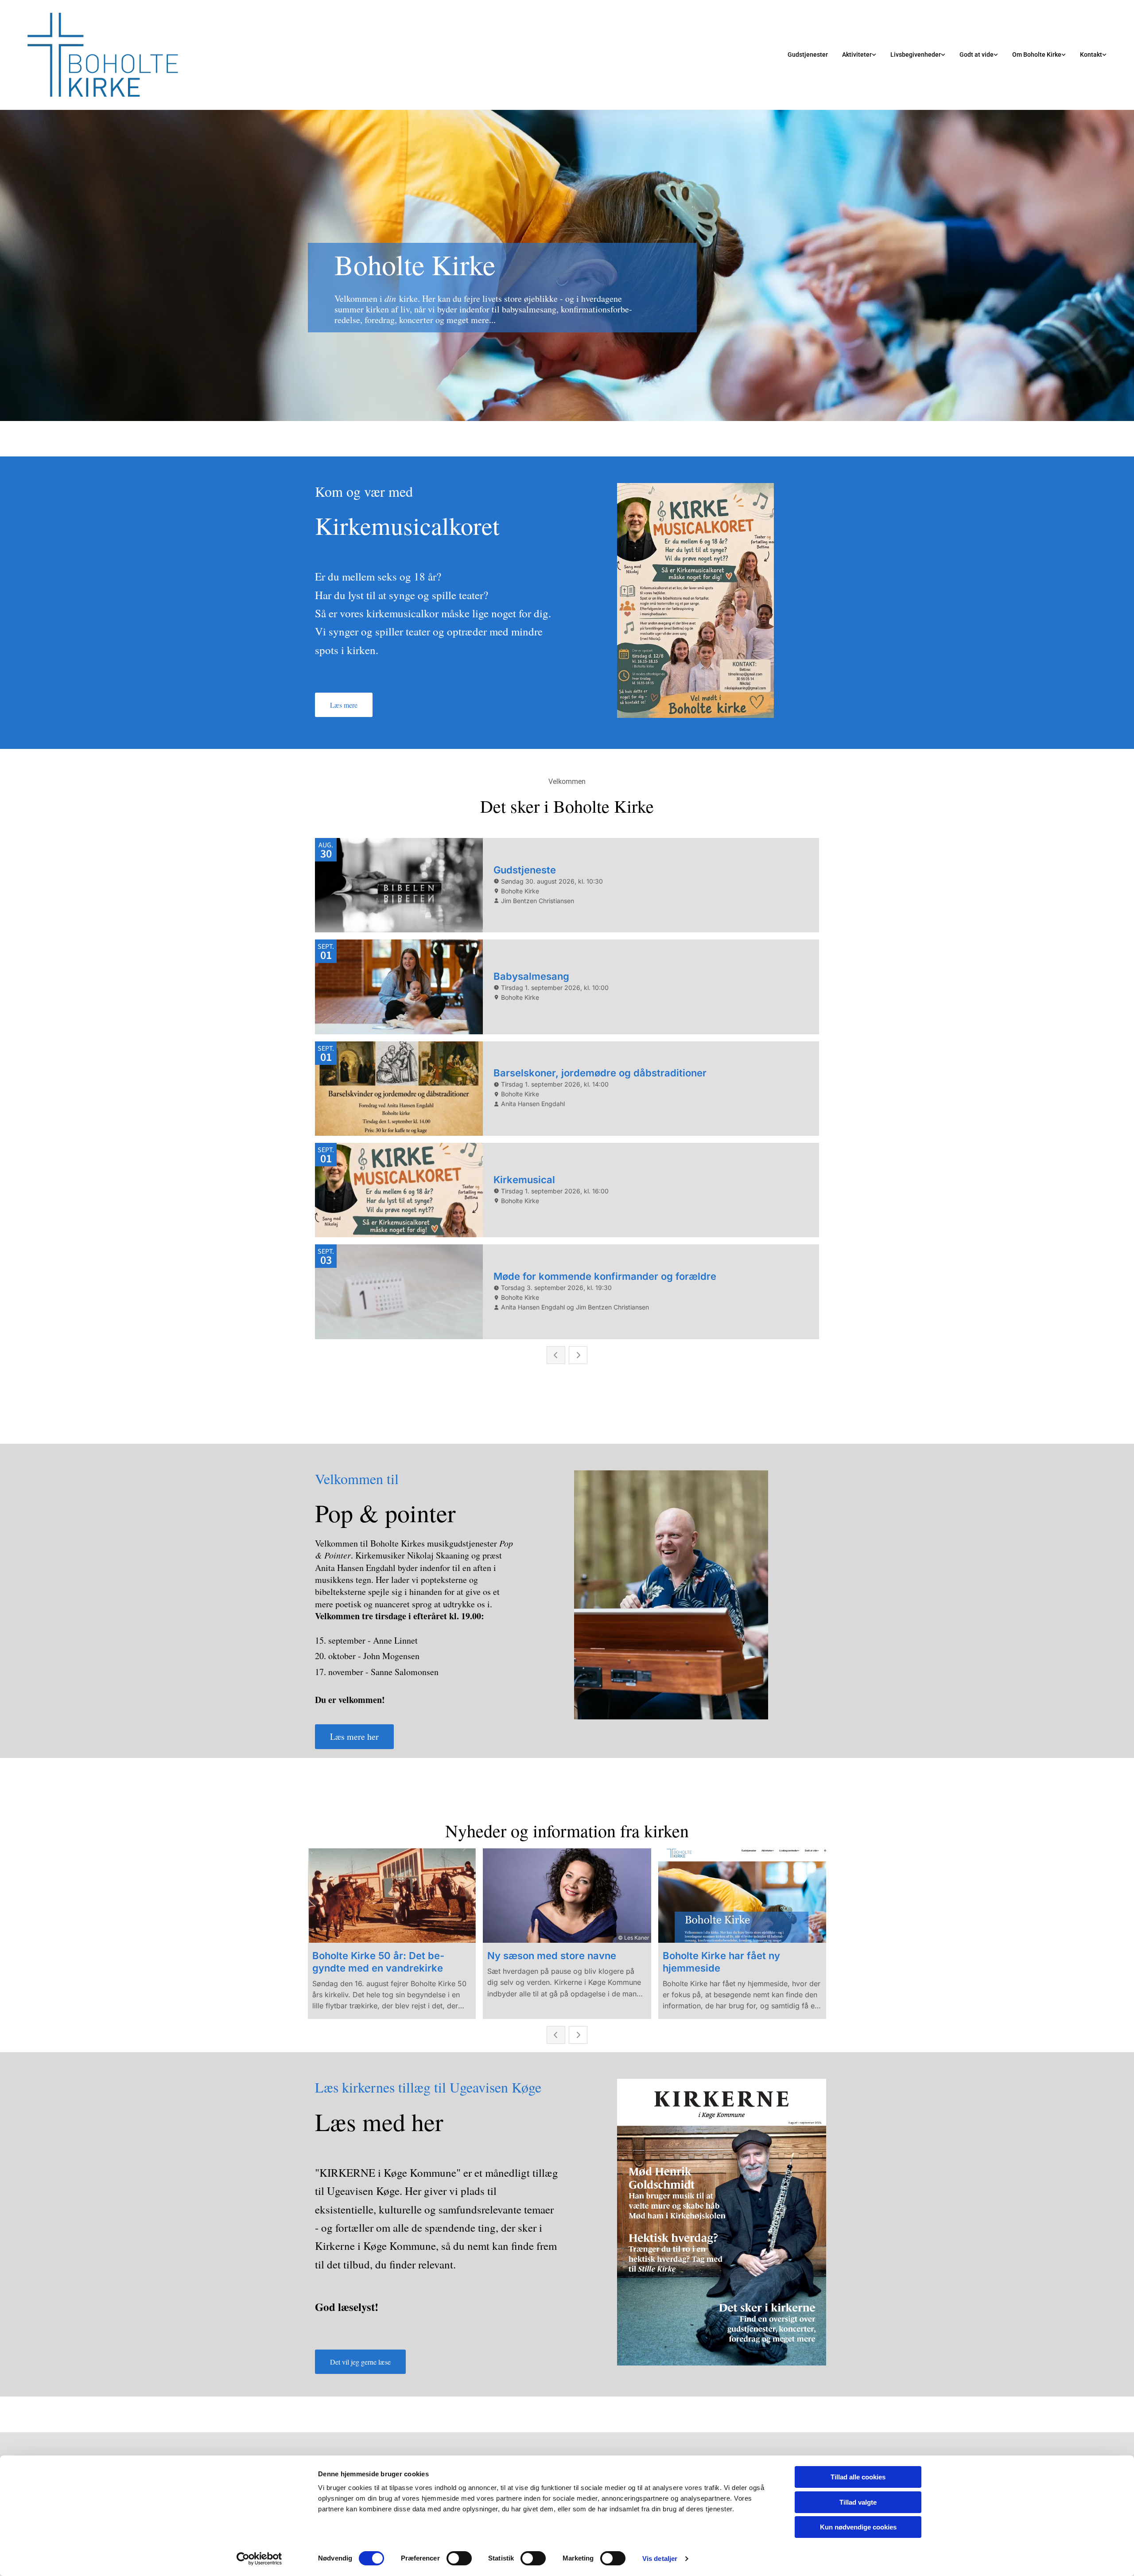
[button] (344, 705)
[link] (859, 55)
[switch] (459, 2558)
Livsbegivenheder (916, 55)
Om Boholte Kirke (1037, 55)
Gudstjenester (808, 55)
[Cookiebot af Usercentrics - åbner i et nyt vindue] (259, 2559)
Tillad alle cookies (858, 2477)
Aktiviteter (857, 55)
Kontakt (1091, 55)
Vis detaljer (660, 2558)
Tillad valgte (858, 2502)
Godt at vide (977, 55)
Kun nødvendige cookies (858, 2527)
